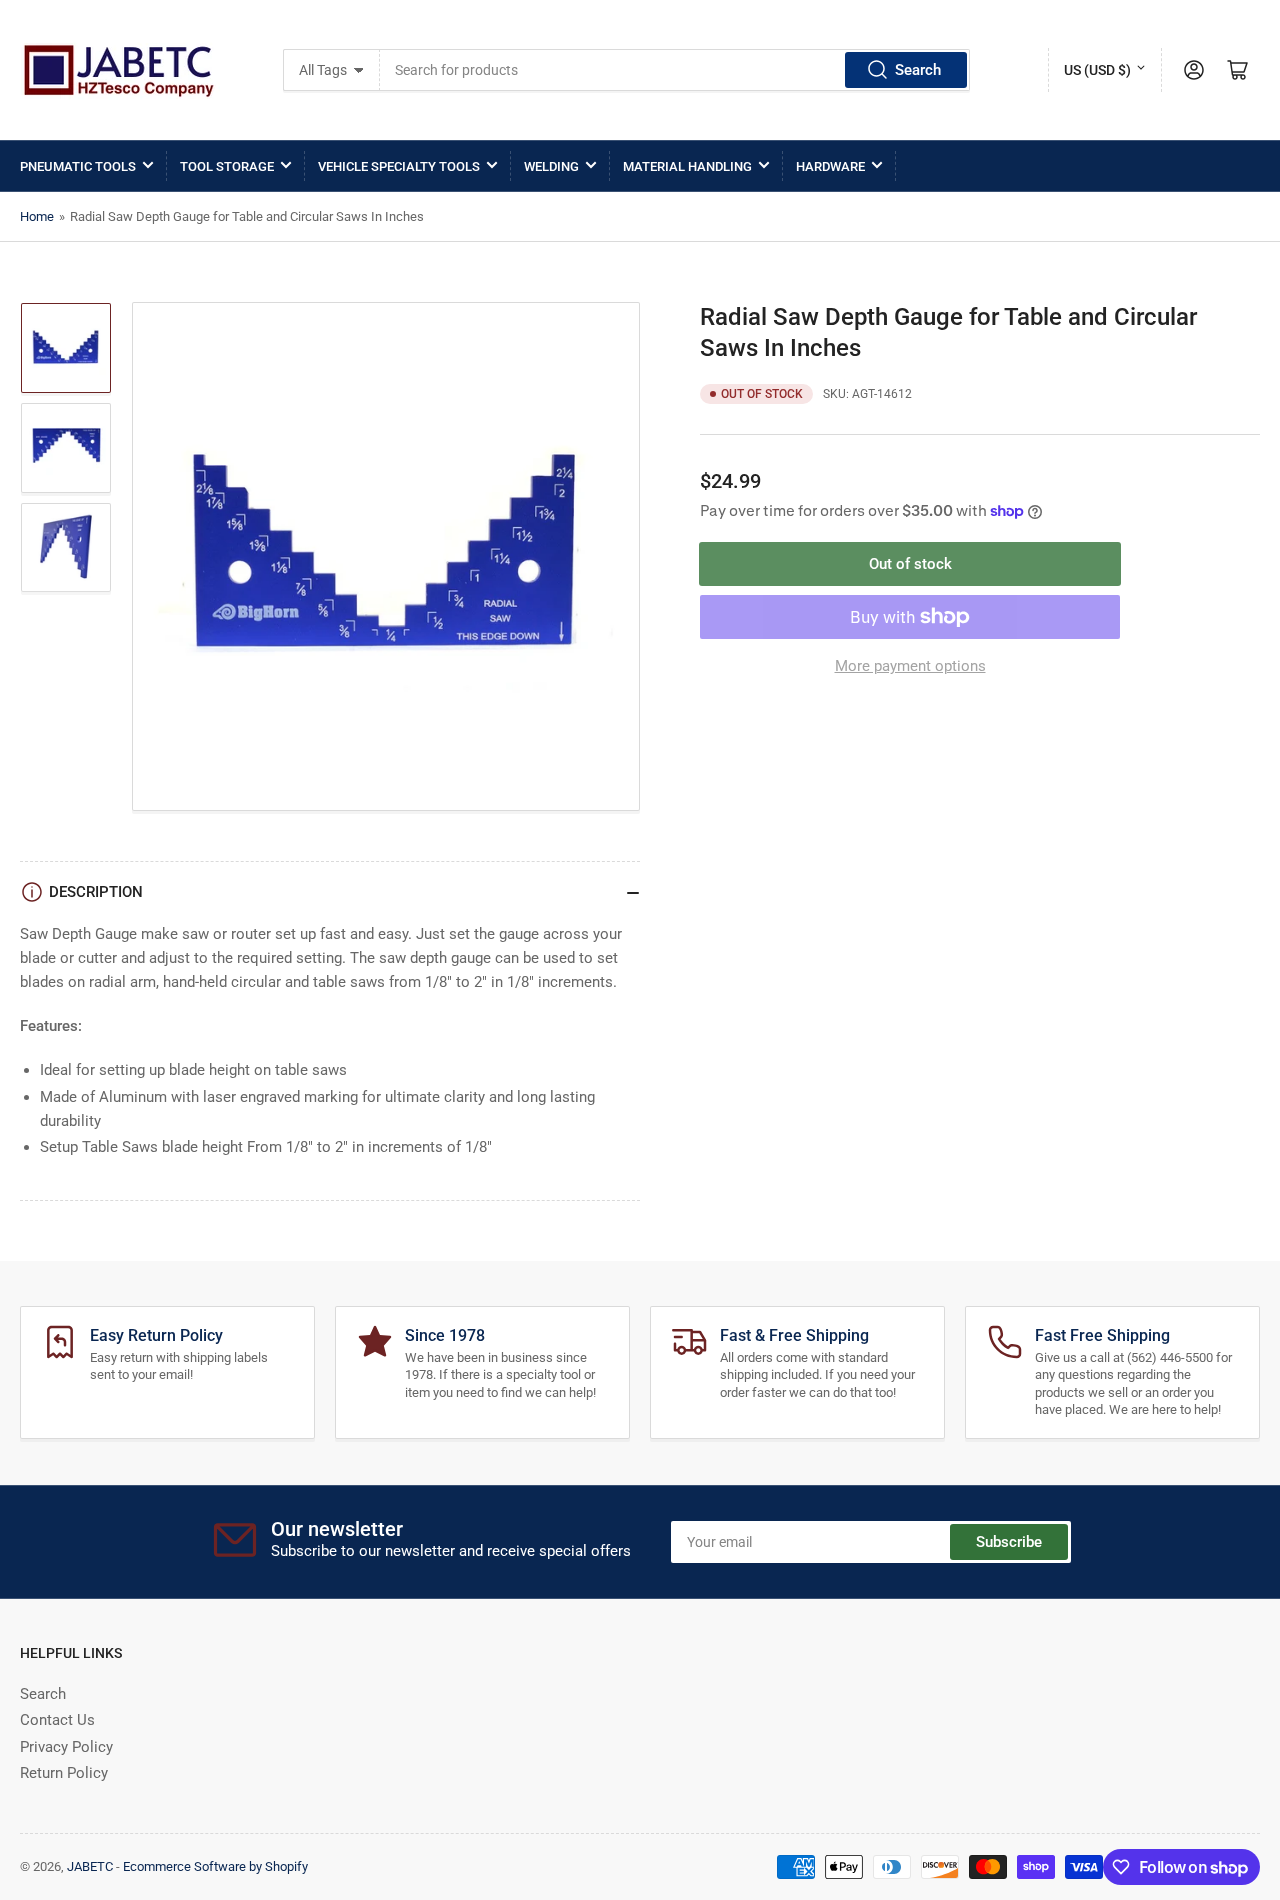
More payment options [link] (910, 666)
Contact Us (57, 1720)
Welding (551, 166)
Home (37, 216)
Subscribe (1009, 1542)
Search (918, 70)
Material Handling (687, 166)
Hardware (830, 166)
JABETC (90, 1866)
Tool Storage (227, 166)
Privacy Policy (66, 1747)
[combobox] (675, 70)
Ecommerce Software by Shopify (215, 1866)
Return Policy (64, 1773)
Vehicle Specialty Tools (399, 166)
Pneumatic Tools (78, 166)
